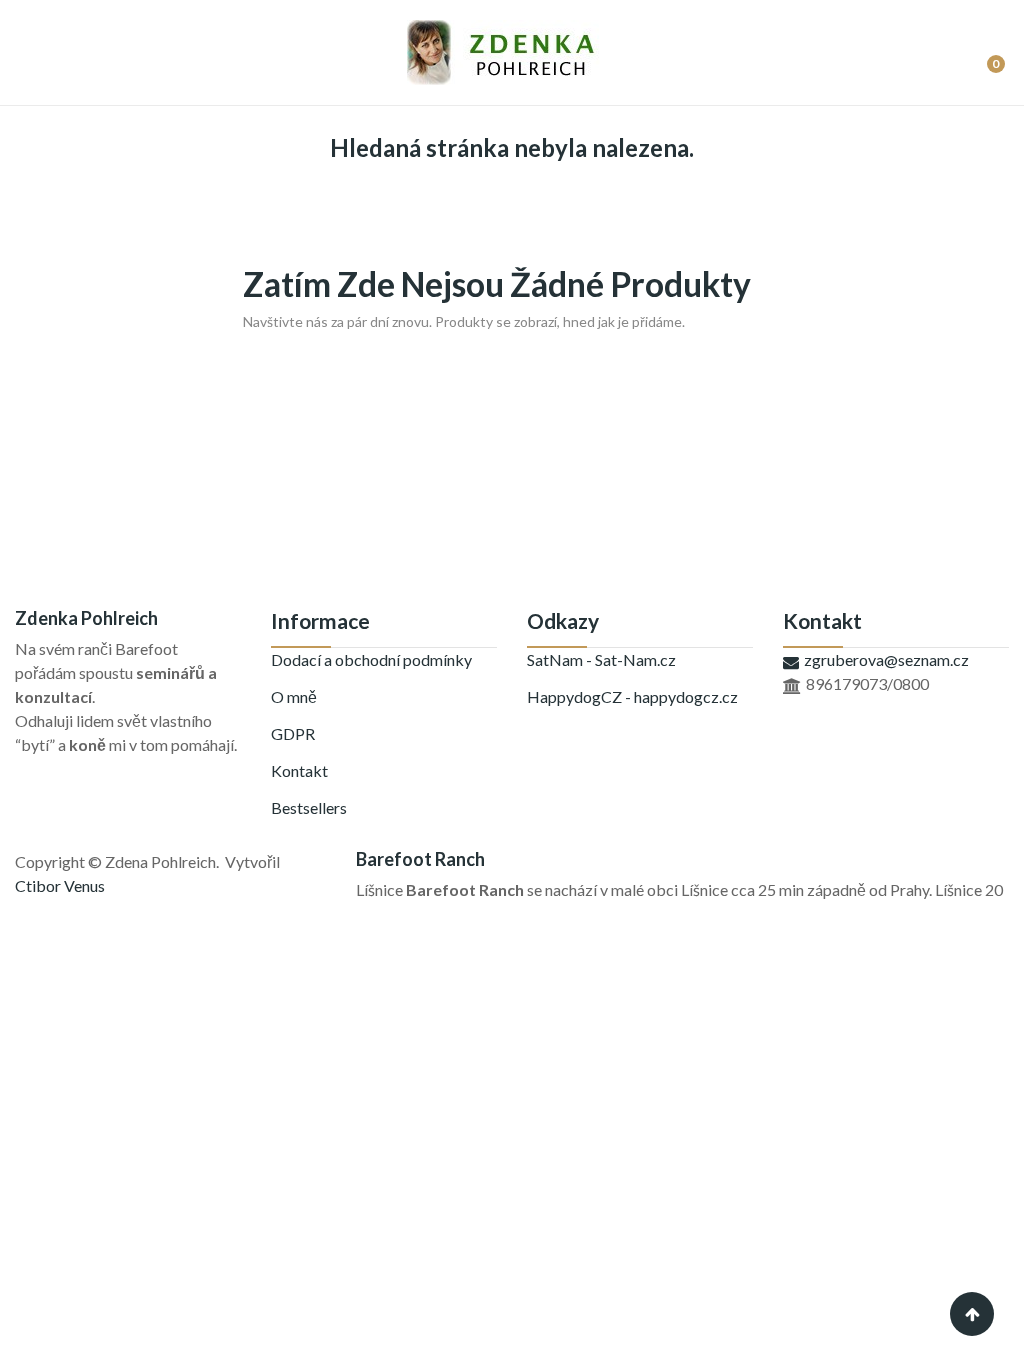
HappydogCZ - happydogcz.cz (632, 696)
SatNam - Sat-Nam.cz (601, 659)
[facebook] (21, 765)
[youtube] (65, 765)
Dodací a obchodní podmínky (371, 659)
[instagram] (43, 765)
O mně (294, 696)
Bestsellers (309, 807)
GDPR (293, 733)
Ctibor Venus (60, 885)
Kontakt (299, 770)
